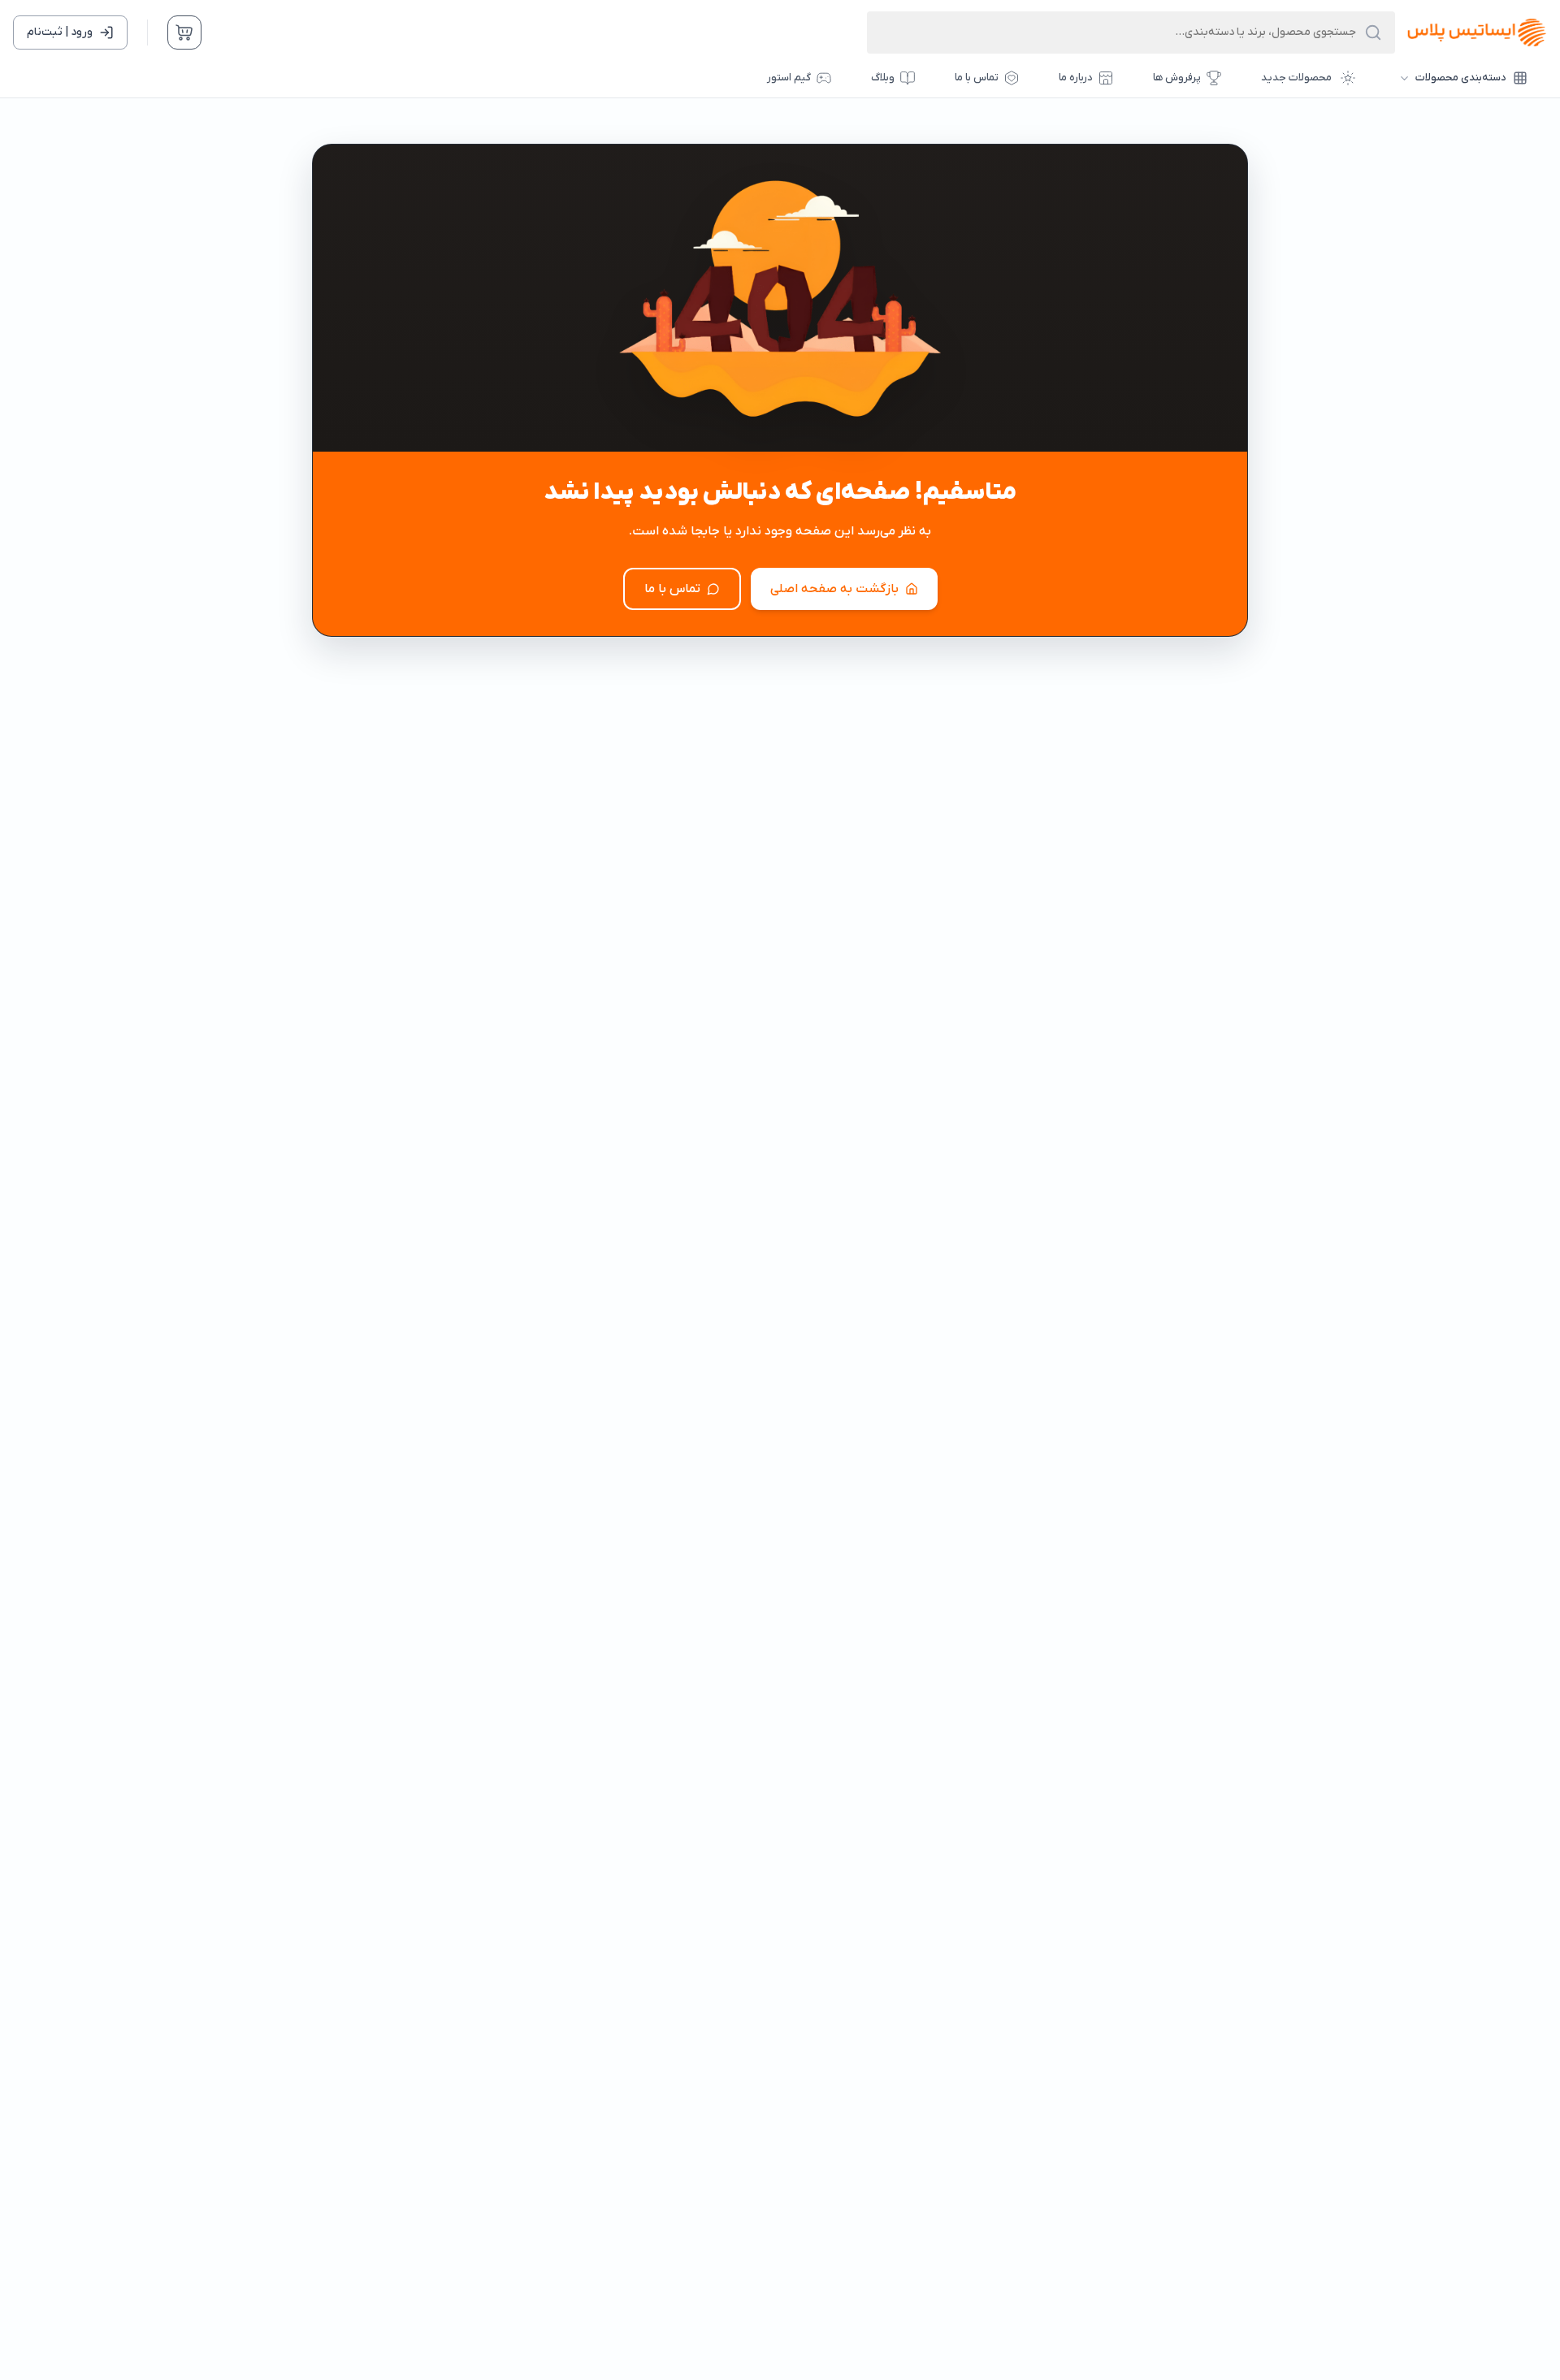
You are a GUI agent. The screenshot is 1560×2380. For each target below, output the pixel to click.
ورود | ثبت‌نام (60, 32)
